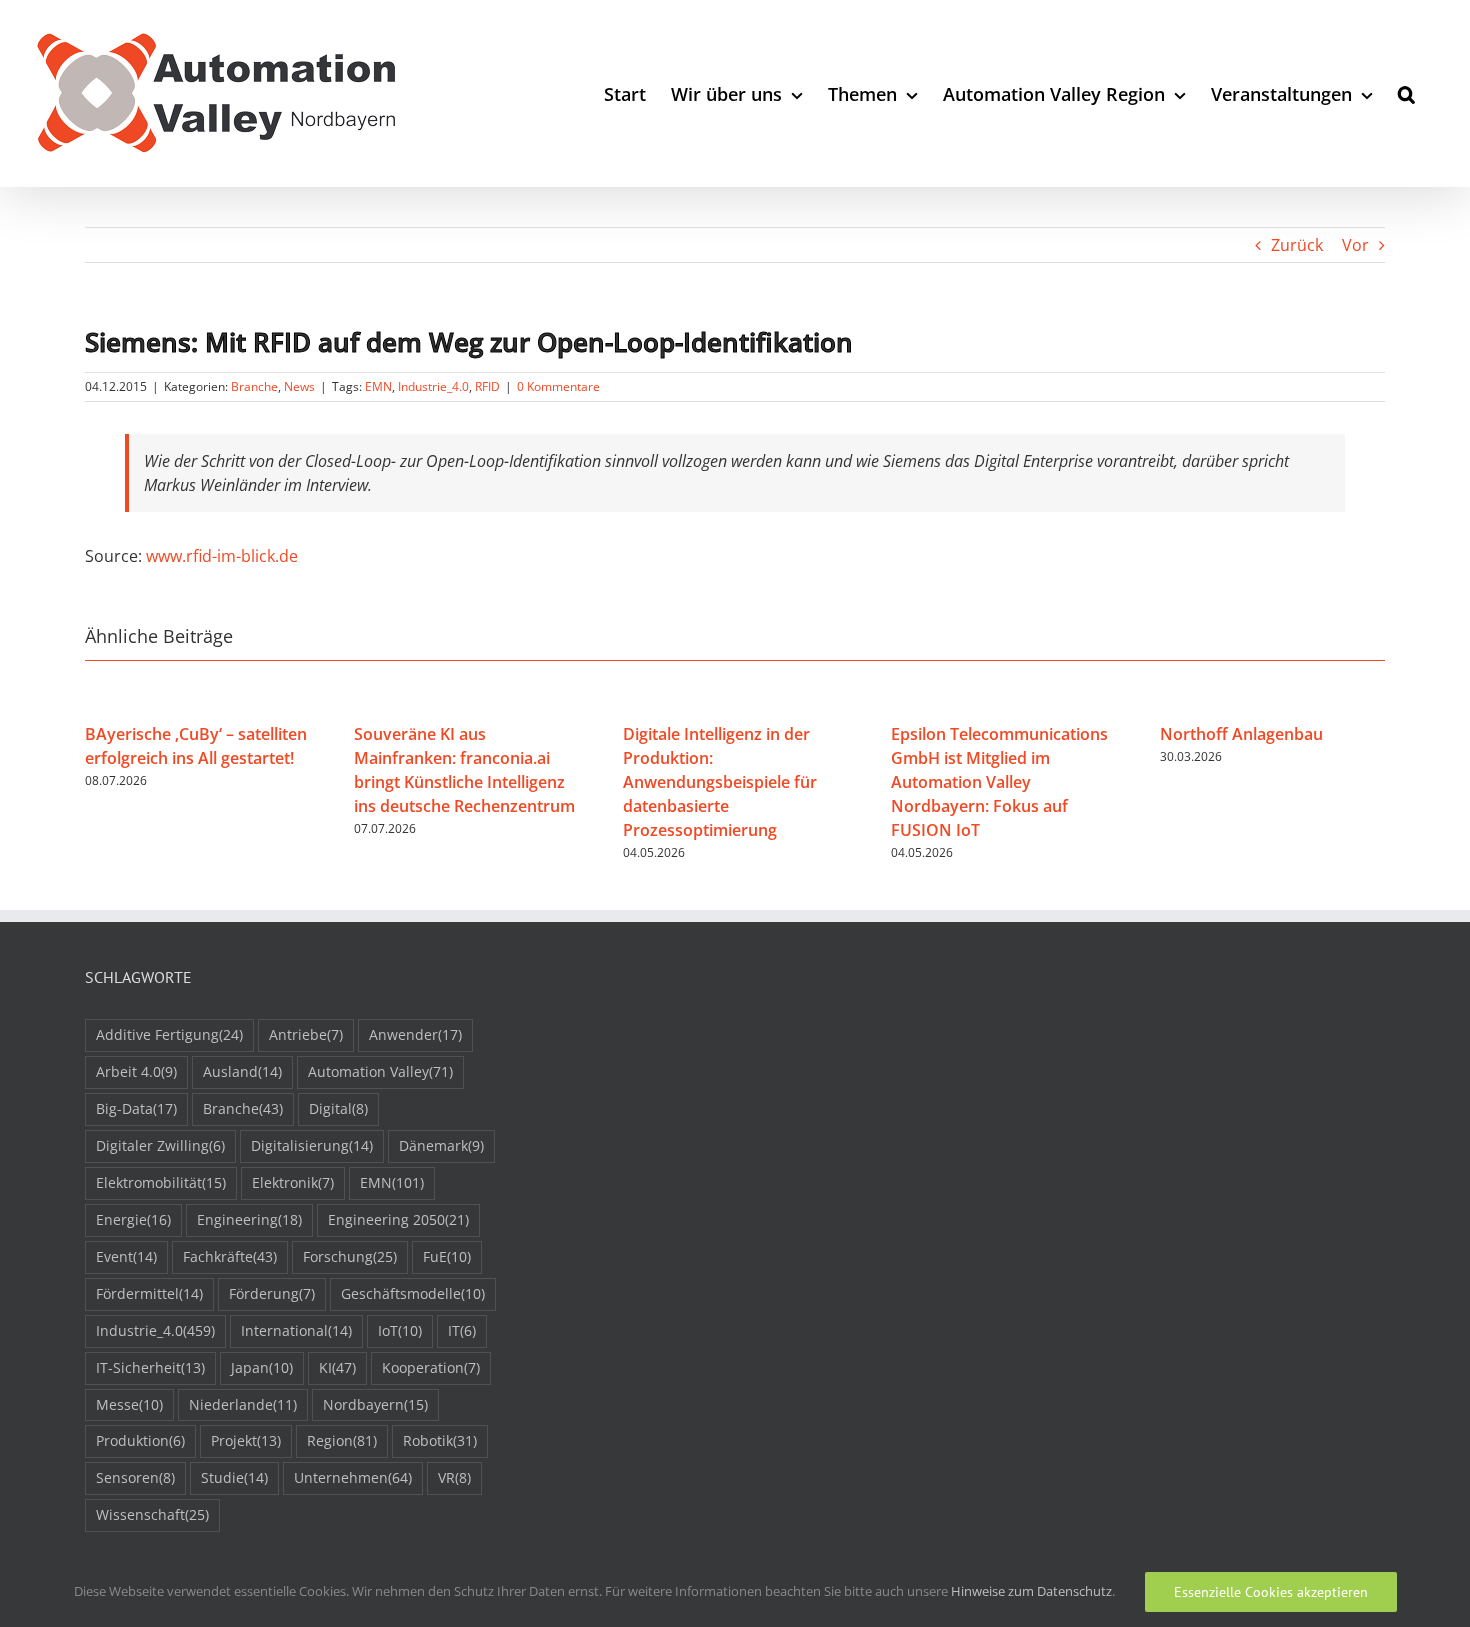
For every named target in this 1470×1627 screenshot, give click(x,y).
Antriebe (306, 1034)
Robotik (440, 1440)
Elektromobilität (161, 1182)
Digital (338, 1108)
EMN (378, 386)
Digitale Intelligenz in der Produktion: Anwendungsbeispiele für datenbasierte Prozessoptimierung (720, 782)
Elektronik (293, 1182)
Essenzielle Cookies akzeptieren (1271, 1592)
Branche (254, 386)
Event (126, 1256)
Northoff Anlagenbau (1241, 734)
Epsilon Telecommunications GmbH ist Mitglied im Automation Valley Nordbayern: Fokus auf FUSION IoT (999, 782)
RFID (487, 386)
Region (342, 1440)
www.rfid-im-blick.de (222, 556)
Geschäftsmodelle (413, 1293)
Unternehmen (353, 1477)
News (299, 386)
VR (454, 1477)
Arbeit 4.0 (136, 1071)
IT (462, 1330)
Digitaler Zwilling (160, 1145)
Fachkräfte (230, 1256)
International (296, 1330)
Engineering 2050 (398, 1219)
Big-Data (136, 1108)
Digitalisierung (312, 1145)
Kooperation (431, 1367)
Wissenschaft (152, 1514)
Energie (133, 1219)
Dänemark (441, 1145)
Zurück (1297, 245)
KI (337, 1367)
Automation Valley (380, 1071)
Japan (262, 1367)
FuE (447, 1256)
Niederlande (243, 1404)
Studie (234, 1477)
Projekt (246, 1440)
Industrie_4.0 (433, 386)
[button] (1406, 93)
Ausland (242, 1071)
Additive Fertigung (169, 1034)
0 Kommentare (558, 386)
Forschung (350, 1256)
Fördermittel (149, 1293)
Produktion (140, 1440)
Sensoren (135, 1477)
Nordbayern (375, 1404)
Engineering (249, 1219)
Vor (1355, 245)
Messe (129, 1404)
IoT (400, 1330)
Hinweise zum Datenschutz (1031, 1591)
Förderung (272, 1293)
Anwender (415, 1034)
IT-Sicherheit (150, 1367)
